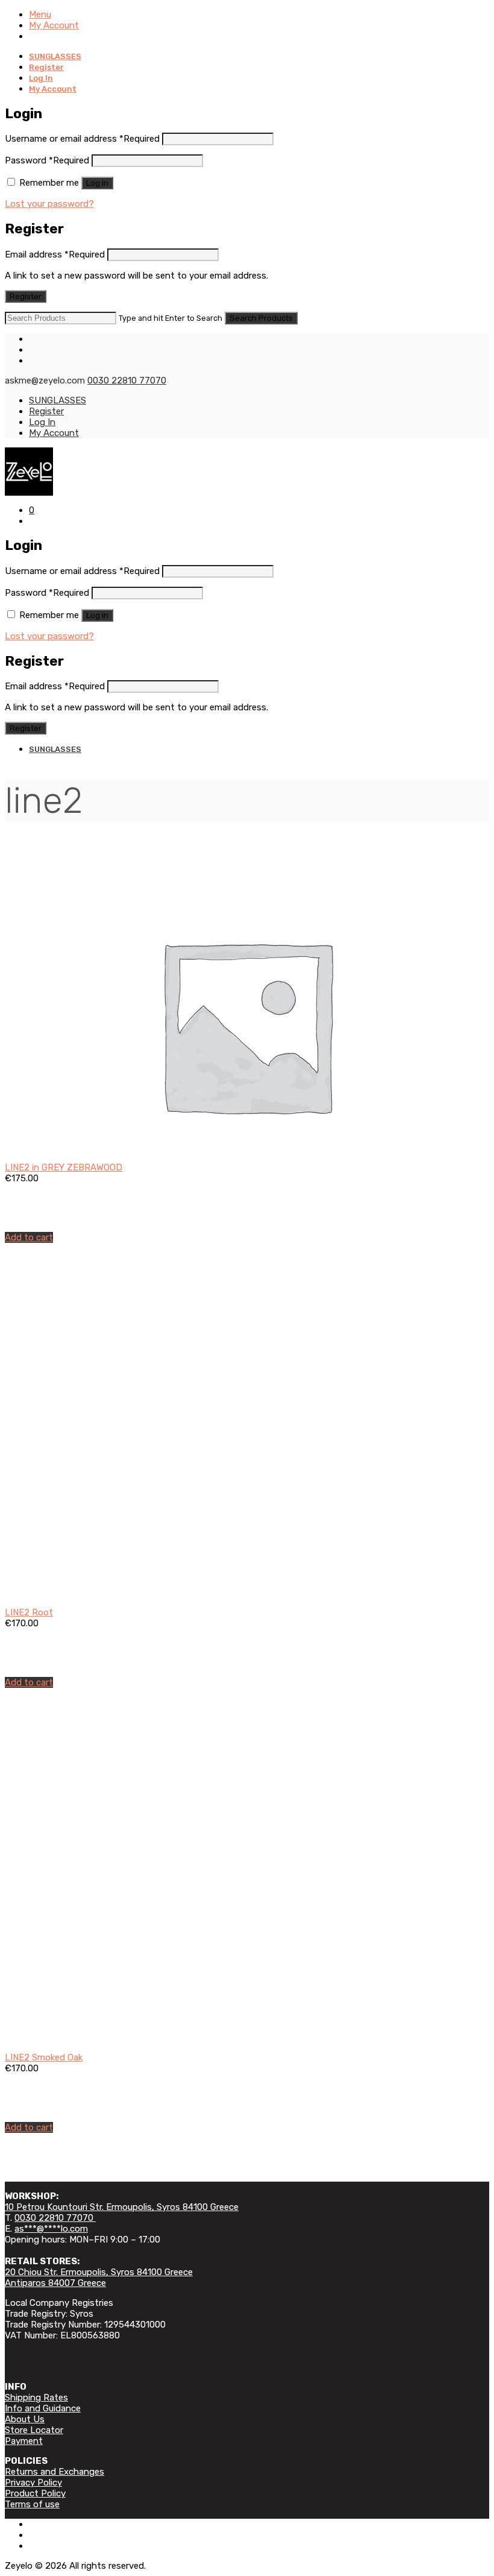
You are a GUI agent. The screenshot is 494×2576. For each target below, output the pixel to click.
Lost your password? (49, 204)
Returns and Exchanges (55, 2472)
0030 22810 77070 (127, 380)
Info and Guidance (43, 2408)
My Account (54, 25)
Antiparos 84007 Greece (55, 2283)
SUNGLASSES (55, 56)
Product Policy (35, 2493)
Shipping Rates (36, 2398)
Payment (24, 2441)
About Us (25, 2419)
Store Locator (34, 2430)
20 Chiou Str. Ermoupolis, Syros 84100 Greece (99, 2272)
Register (46, 67)
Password (47, 160)
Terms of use (32, 2504)
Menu (40, 14)
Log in (97, 183)
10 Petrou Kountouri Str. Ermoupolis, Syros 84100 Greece (122, 2207)
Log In (41, 78)
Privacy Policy (33, 2483)
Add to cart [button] (29, 1237)
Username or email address (82, 139)
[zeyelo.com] (247, 472)
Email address (55, 254)
